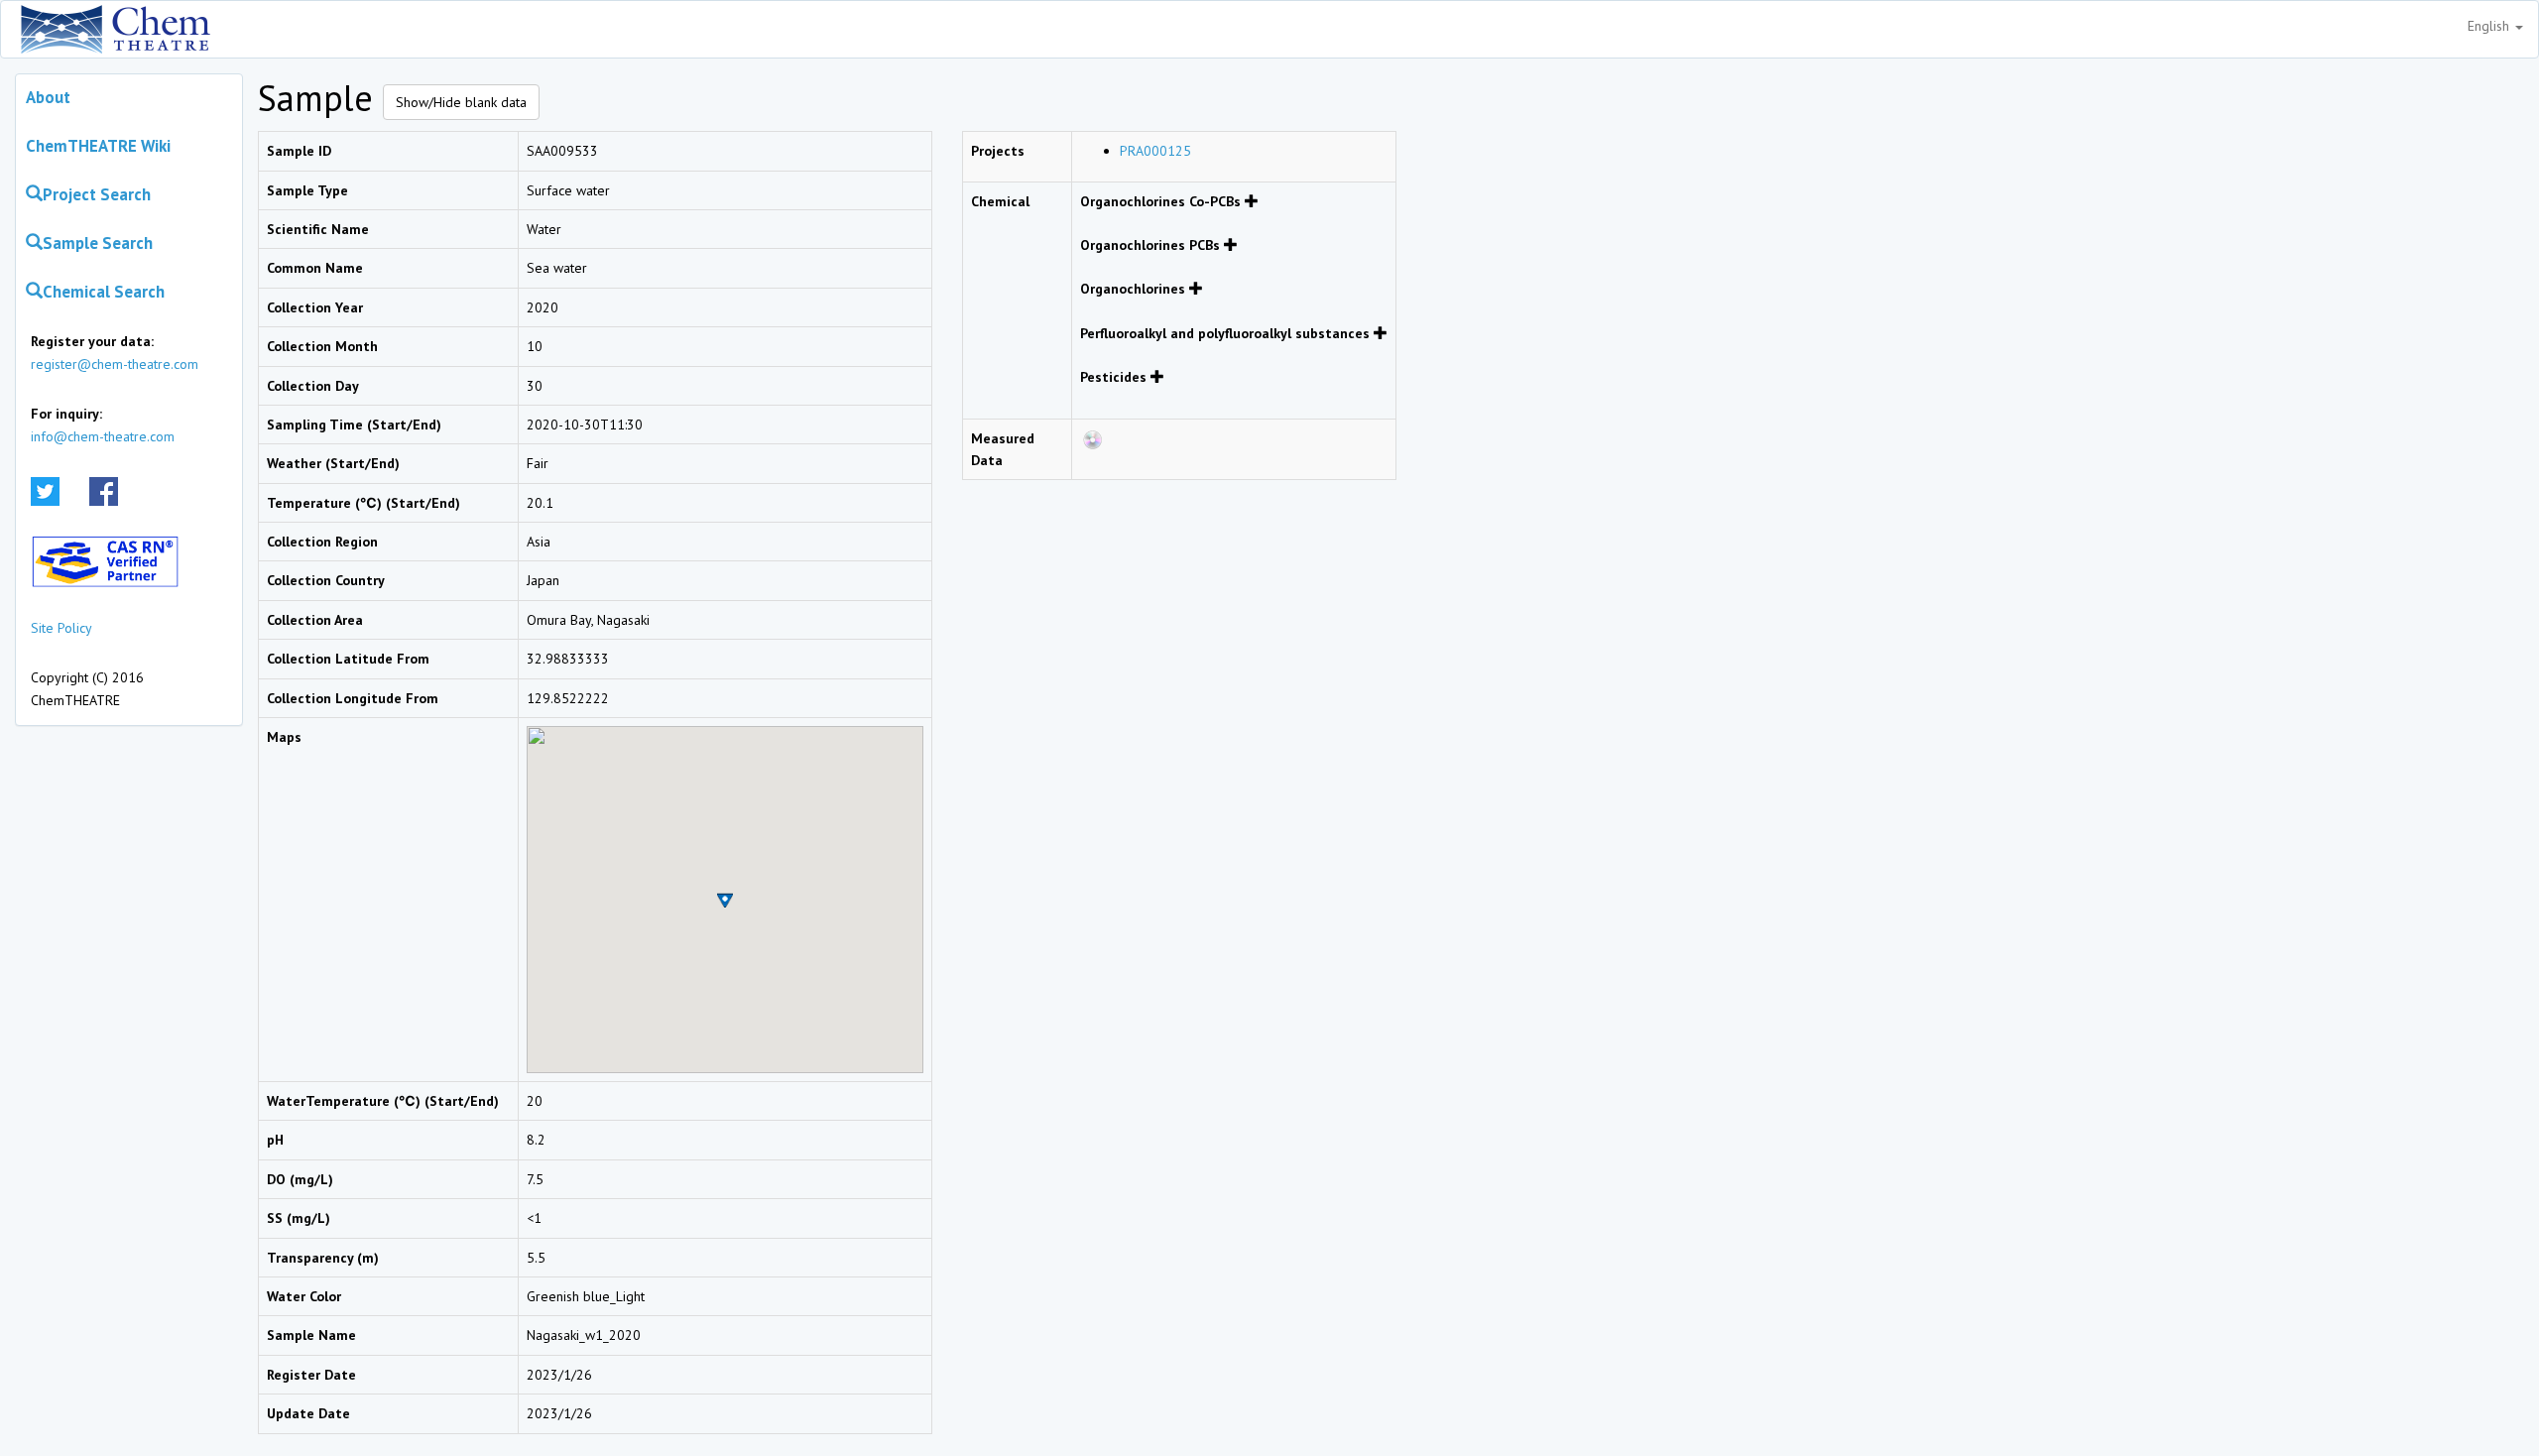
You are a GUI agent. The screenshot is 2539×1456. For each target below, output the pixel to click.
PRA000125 (1155, 151)
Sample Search (98, 243)
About (48, 97)
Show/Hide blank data (461, 102)
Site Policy (61, 628)
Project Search (97, 194)
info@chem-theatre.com (103, 436)
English (2490, 26)
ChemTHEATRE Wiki (98, 146)
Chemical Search (104, 292)
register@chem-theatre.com (115, 364)
